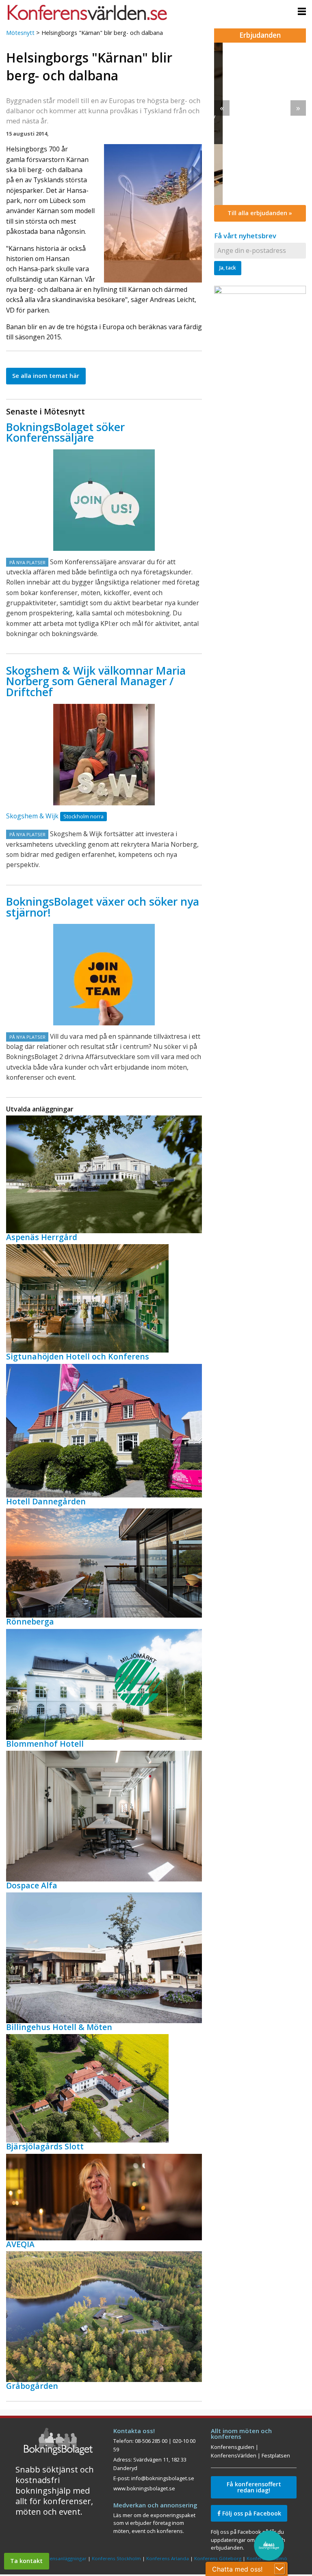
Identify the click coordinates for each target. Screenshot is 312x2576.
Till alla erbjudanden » (260, 213)
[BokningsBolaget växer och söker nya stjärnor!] (104, 975)
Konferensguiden (233, 2447)
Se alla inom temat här (46, 376)
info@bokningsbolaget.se (163, 2478)
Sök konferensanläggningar (56, 2558)
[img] (260, 124)
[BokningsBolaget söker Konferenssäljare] (104, 500)
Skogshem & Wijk (32, 816)
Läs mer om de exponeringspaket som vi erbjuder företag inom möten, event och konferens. (154, 2523)
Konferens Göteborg (218, 2558)
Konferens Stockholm (116, 2558)
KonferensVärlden (234, 2455)
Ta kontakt (26, 2561)
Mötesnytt (20, 33)
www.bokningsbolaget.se (144, 2488)
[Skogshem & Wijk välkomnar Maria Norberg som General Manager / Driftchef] (104, 755)
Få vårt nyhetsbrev (245, 236)
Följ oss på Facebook (251, 2513)
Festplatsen (276, 2455)
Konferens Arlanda (168, 2558)
